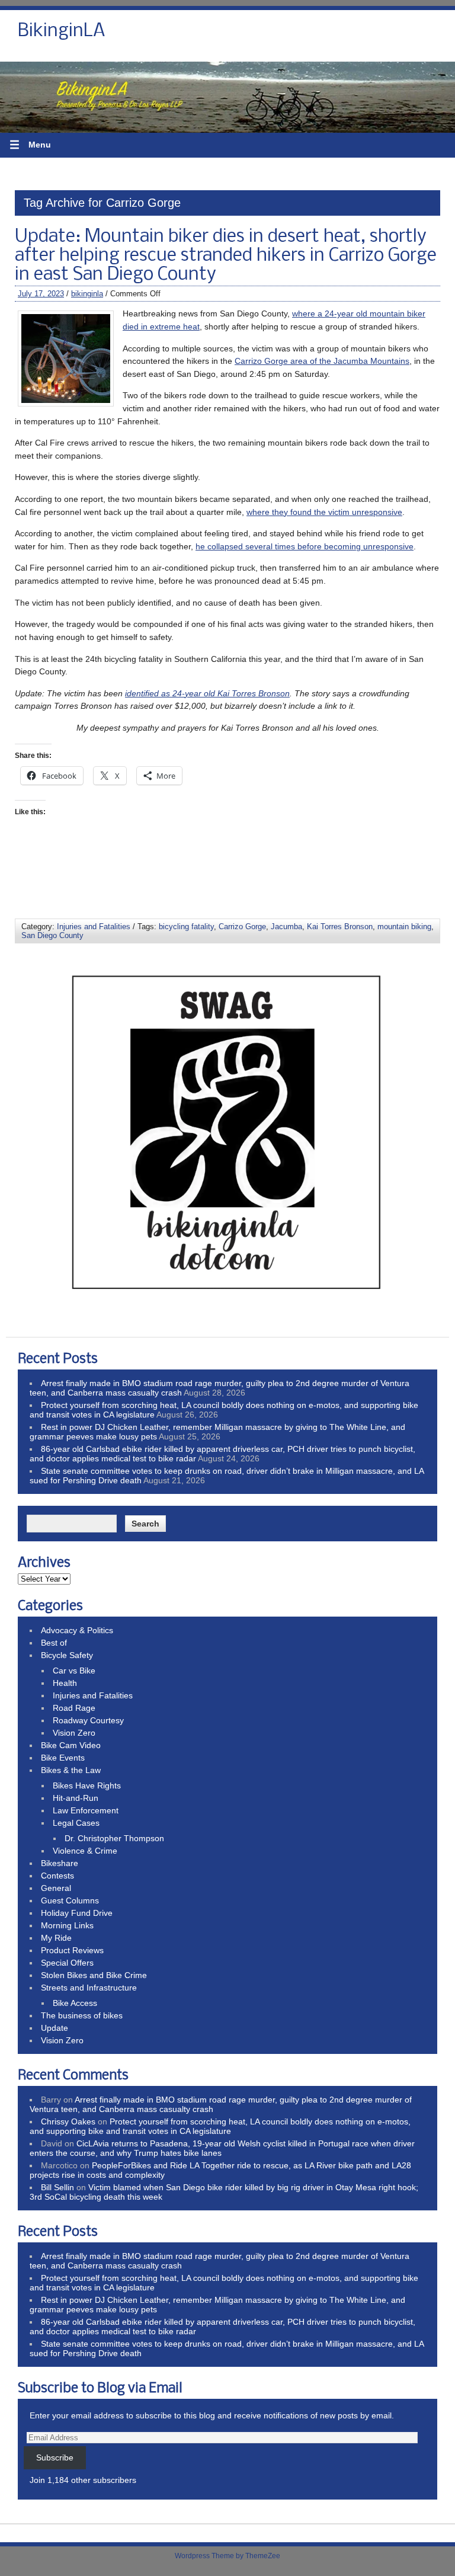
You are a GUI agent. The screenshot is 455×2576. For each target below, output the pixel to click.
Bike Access (75, 2003)
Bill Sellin (57, 2187)
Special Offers (67, 1963)
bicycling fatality (186, 927)
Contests (57, 1876)
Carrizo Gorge (242, 927)
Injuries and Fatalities (94, 927)
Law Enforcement (86, 1810)
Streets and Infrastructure (89, 1988)
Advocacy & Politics (77, 1630)
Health (65, 1683)
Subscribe (55, 2457)
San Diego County (52, 935)
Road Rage (74, 1708)
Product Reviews (72, 1950)
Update (55, 2028)
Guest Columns (70, 1900)
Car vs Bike (74, 1671)
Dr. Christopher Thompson (114, 1838)
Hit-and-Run (76, 1798)
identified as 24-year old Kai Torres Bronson (207, 693)
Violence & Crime (85, 1851)
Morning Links (67, 1925)
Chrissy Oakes (68, 2121)
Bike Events (63, 1758)
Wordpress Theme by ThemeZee (227, 2556)
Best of (54, 1643)
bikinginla (87, 294)
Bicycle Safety (67, 1655)
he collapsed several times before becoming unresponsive (305, 546)
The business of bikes (82, 2015)
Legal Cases (76, 1823)
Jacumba (286, 927)
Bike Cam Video (71, 1745)
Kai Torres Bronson (340, 927)
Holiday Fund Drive (77, 1913)
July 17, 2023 (41, 294)
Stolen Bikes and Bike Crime (94, 1975)
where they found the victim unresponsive (324, 512)
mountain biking (404, 927)
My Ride (56, 1938)
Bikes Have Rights (87, 1785)
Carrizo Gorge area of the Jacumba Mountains (322, 361)
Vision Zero (74, 1733)
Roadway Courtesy (88, 1720)
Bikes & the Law (71, 1770)
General (56, 1888)
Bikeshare (60, 1863)
